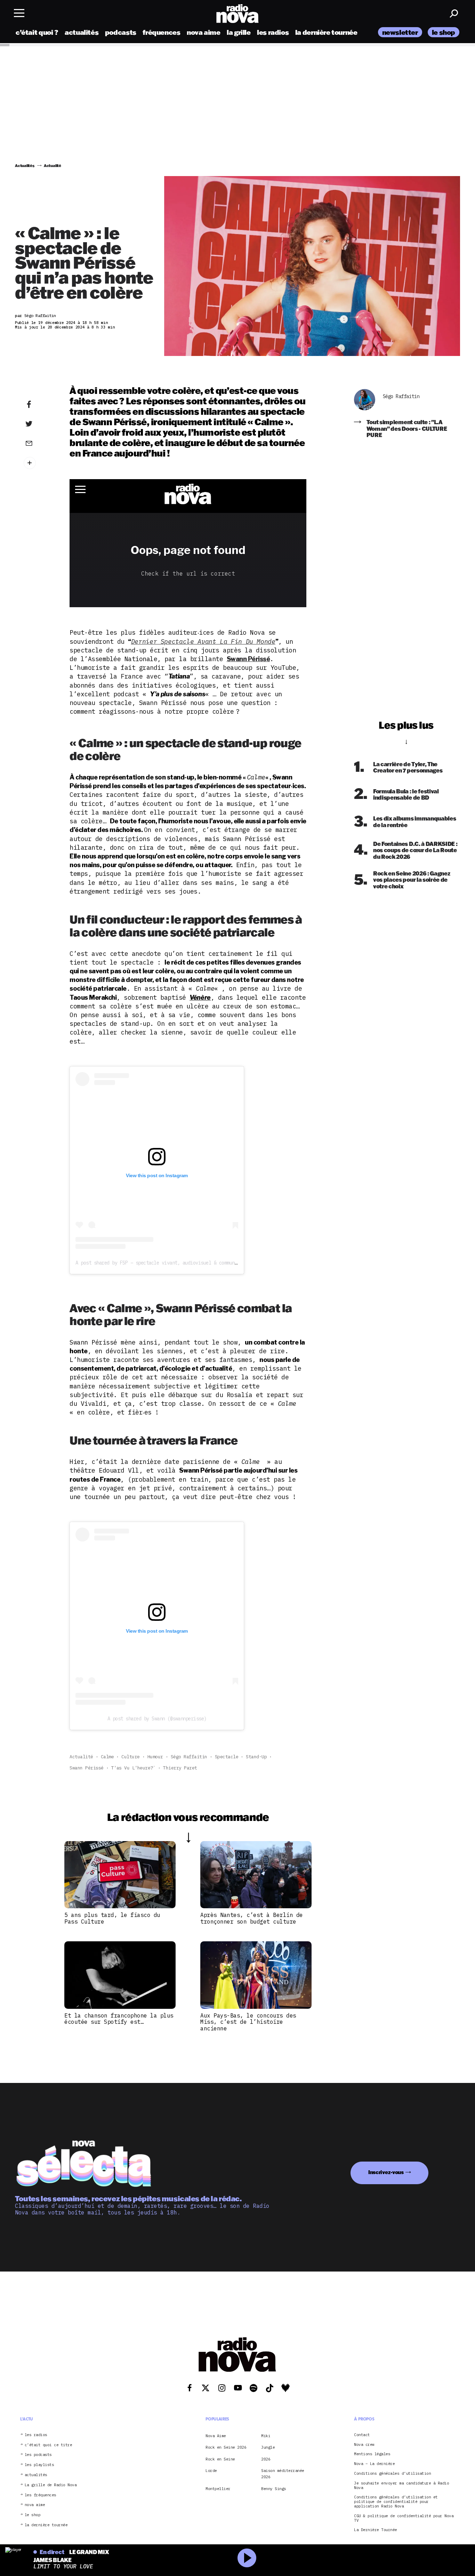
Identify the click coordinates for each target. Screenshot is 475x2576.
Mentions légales (372, 2454)
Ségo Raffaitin (189, 1757)
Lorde (211, 2471)
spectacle (227, 1757)
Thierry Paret (180, 1768)
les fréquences (41, 2495)
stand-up (256, 1757)
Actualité (81, 1757)
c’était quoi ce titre (49, 2445)
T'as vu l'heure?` (134, 1768)
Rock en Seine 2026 (226, 2447)
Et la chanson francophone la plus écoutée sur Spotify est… (119, 2019)
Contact (362, 2435)
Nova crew (364, 2445)
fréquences (161, 32)
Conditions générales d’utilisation (392, 2474)
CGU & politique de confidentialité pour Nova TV (404, 2518)
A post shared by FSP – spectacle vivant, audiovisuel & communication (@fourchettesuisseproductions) (205, 1263)
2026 (266, 2459)
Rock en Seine (220, 2459)
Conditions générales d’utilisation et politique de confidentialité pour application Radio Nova (396, 2502)
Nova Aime (216, 2436)
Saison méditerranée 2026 (283, 2474)
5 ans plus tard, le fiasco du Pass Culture (112, 1918)
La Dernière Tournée (376, 2530)
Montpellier (218, 2489)
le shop (444, 32)
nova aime (204, 32)
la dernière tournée (326, 32)
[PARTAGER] (40, 424)
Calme (107, 1757)
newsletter (400, 32)
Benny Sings (274, 2489)
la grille (239, 32)
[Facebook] (40, 405)
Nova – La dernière (374, 2464)
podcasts (121, 32)
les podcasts (38, 2455)
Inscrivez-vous (386, 2172)
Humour (155, 1757)
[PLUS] (40, 463)
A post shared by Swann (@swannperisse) (157, 1719)
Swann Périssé (87, 1768)
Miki (266, 2436)
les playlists (39, 2465)
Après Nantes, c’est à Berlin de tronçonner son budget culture (252, 1918)
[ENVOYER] (40, 443)
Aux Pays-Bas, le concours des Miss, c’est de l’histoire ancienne (248, 2022)
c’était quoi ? (37, 32)
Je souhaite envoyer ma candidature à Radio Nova (401, 2486)
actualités (82, 32)
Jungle (268, 2447)
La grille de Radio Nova (51, 2485)
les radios (273, 32)
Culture (131, 1757)
